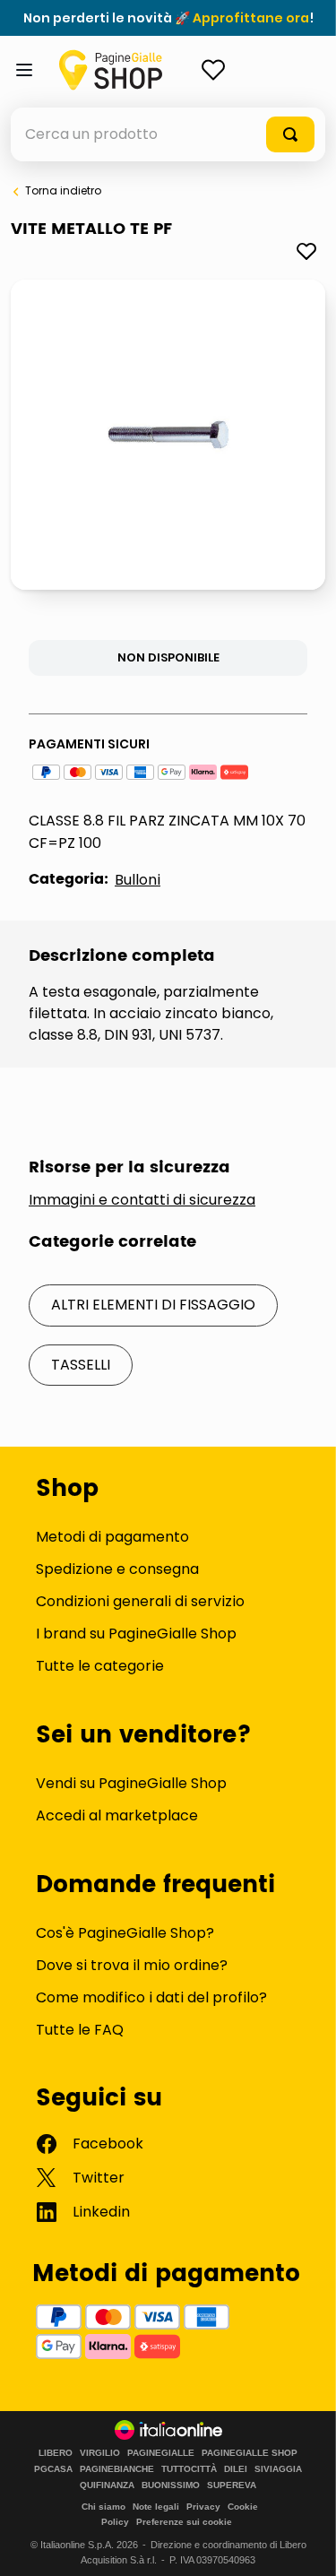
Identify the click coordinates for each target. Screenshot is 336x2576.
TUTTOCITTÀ (189, 2469)
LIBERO (56, 2453)
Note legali (156, 2507)
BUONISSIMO (171, 2485)
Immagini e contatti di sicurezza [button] (142, 1200)
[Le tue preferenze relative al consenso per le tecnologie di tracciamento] (305, 2545)
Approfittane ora (251, 18)
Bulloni (138, 880)
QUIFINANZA (107, 2485)
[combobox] (168, 134)
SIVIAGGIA (278, 2469)
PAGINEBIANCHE (117, 2469)
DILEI (236, 2469)
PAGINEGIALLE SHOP (250, 2453)
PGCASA (53, 2469)
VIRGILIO (100, 2453)
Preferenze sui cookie (184, 2522)
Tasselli (81, 1365)
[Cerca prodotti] (290, 134)
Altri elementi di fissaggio (153, 1305)
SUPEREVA (232, 2485)
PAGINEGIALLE (161, 2453)
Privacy (203, 2507)
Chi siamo (103, 2507)
